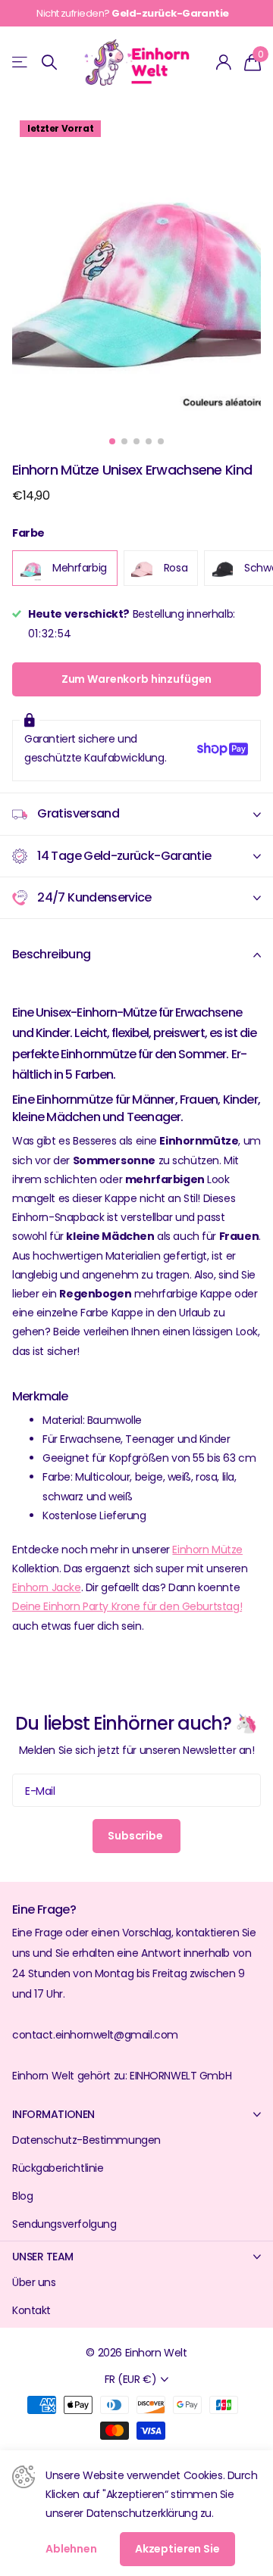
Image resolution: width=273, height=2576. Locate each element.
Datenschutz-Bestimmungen (86, 2140)
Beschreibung (51, 954)
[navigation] (112, 441)
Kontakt (31, 2310)
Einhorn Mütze (207, 1550)
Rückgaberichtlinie (58, 2168)
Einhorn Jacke (47, 1587)
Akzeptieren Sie (177, 2549)
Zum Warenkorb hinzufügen (137, 679)
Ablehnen (71, 2549)
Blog (22, 2196)
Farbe (28, 533)
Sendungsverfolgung (64, 2224)
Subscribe (136, 1836)
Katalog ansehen (21, 62)
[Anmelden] (224, 62)
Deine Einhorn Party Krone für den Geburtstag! (127, 1606)
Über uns (34, 2282)
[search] (49, 62)
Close (136, 2114)
